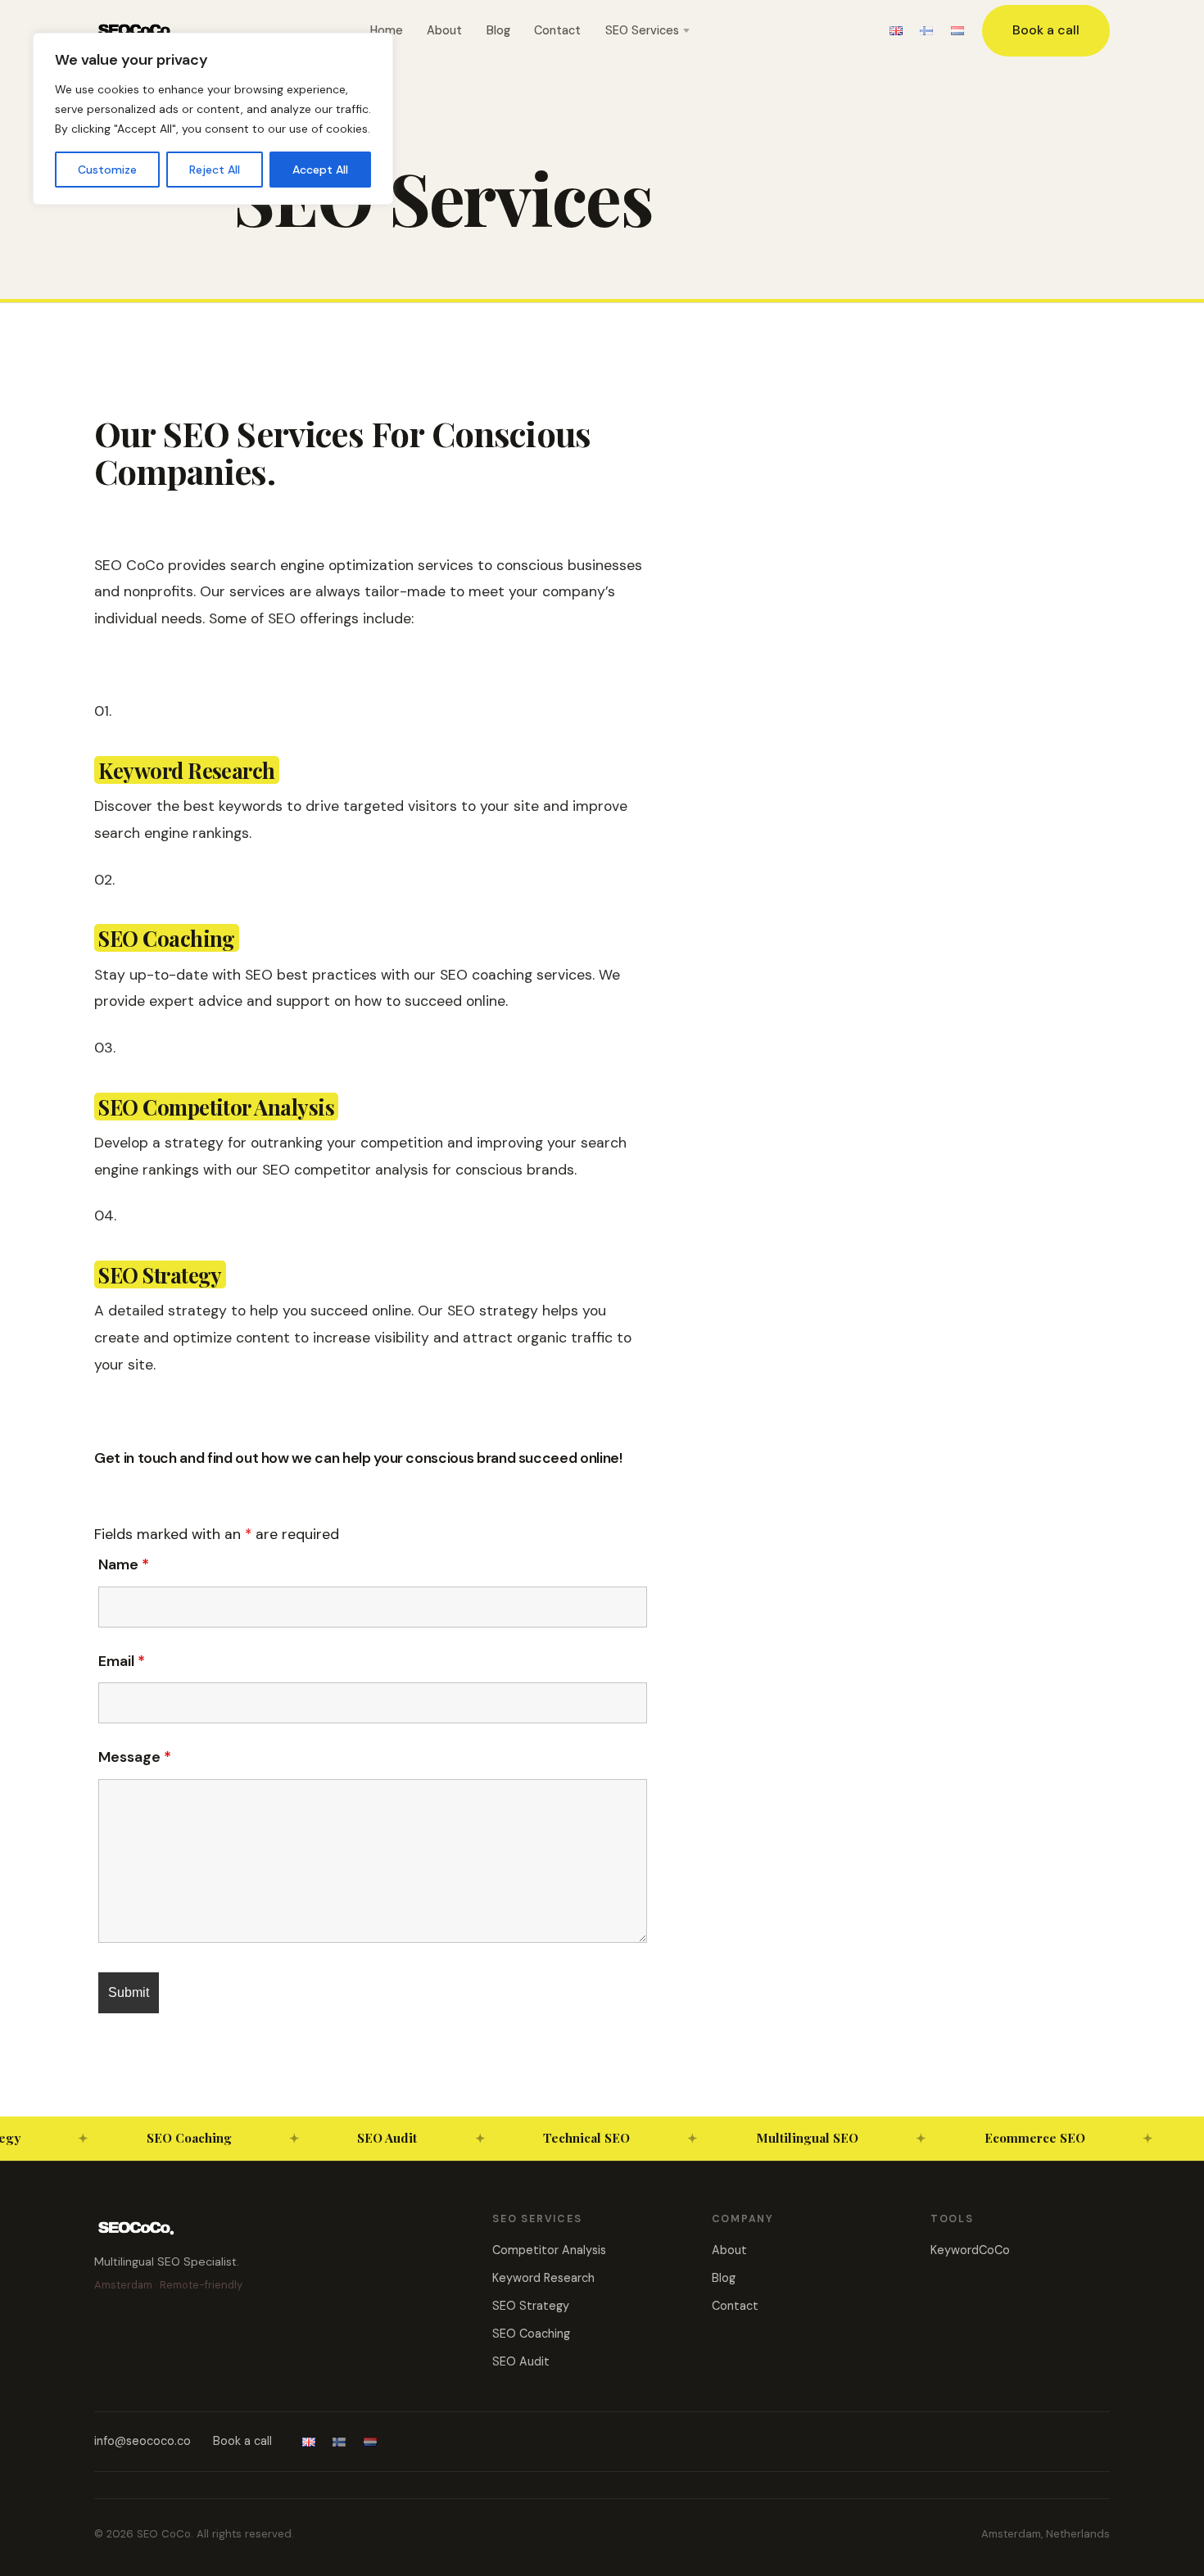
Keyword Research (187, 770)
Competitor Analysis (549, 2250)
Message (135, 1757)
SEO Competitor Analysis (216, 1107)
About (444, 30)
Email (122, 1661)
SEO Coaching (167, 938)
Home (387, 30)
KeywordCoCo (970, 2250)
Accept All (320, 170)
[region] (213, 119)
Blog (498, 30)
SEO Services (642, 30)
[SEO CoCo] (136, 30)
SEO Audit (521, 2361)
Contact (557, 30)
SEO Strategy (160, 1274)
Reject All (215, 170)
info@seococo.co (143, 2441)
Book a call (1046, 30)
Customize (107, 170)
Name (124, 1564)
